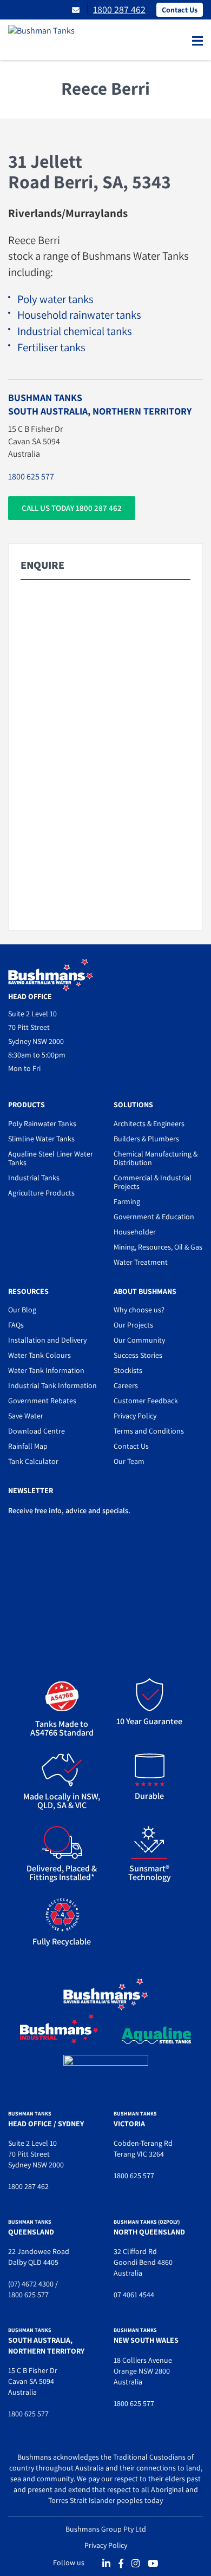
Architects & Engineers (149, 1123)
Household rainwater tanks (79, 315)
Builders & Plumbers (146, 1139)
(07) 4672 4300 (31, 2284)
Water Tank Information (46, 1370)
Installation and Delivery (47, 1340)
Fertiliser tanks (51, 347)
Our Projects (133, 1325)
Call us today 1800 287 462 (72, 508)
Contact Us (180, 10)
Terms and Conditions (149, 1431)
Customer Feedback (146, 1401)
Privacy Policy (135, 1416)
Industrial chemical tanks (75, 331)
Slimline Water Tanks (41, 1139)
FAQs (16, 1325)
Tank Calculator (33, 1461)
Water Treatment (141, 1262)
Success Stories (138, 1355)
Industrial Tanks (34, 1178)
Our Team (129, 1461)
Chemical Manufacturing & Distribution (156, 1158)
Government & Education (154, 1217)
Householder (135, 1232)
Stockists (128, 1370)
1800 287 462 (119, 9)
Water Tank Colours (39, 1355)
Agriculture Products (41, 1193)
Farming (127, 1201)
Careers (126, 1385)
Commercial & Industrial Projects (153, 1182)
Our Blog (22, 1310)
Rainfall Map (28, 1446)
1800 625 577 (31, 477)
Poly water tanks (55, 299)
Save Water (26, 1416)
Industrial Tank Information (52, 1385)
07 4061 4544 (134, 2295)
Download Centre (37, 1431)
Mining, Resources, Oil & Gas (158, 1247)
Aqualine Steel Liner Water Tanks (51, 1158)
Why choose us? (139, 1310)
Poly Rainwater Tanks (42, 1123)
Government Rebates (42, 1401)
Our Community (139, 1340)
